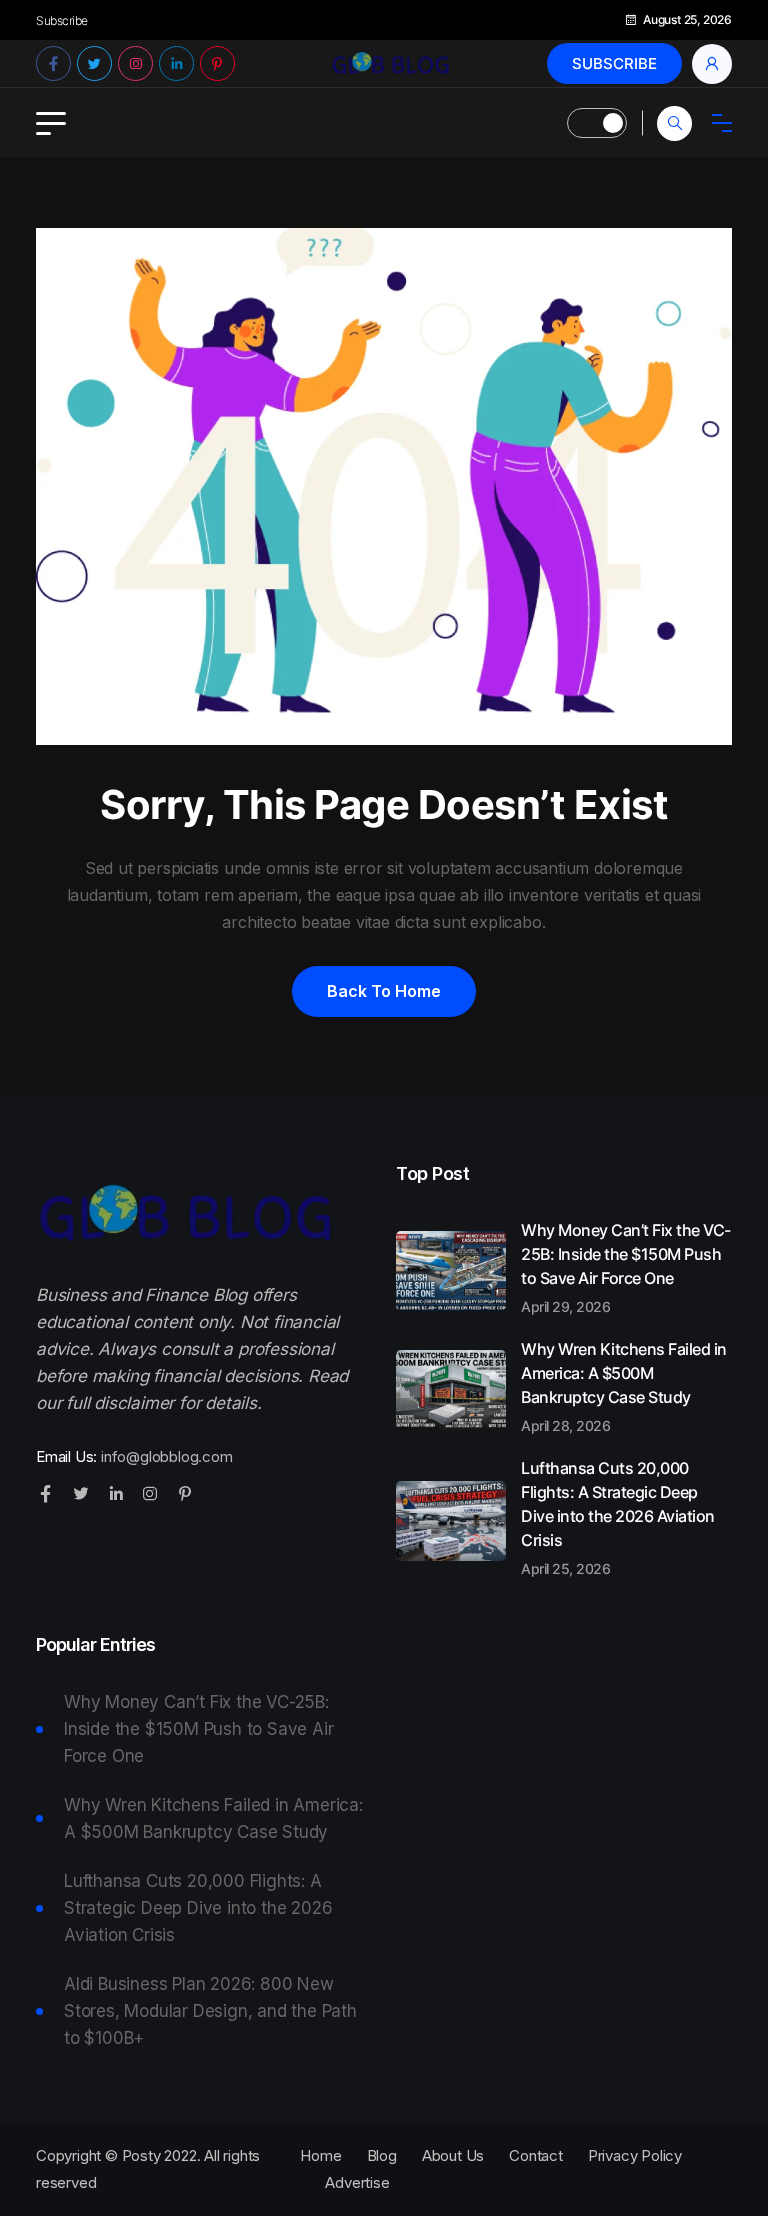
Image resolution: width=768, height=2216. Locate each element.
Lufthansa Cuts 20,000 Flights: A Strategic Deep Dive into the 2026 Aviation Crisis (618, 1517)
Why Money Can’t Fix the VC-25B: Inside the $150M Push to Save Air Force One (626, 1267)
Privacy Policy (635, 2155)
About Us (453, 2155)
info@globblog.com (167, 1456)
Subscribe (614, 63)
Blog (382, 2155)
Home (320, 2155)
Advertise (357, 2182)
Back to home (384, 991)
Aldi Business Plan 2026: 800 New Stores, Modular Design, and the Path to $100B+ (210, 2011)
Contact (536, 2155)
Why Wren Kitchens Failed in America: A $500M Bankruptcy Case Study (624, 1386)
